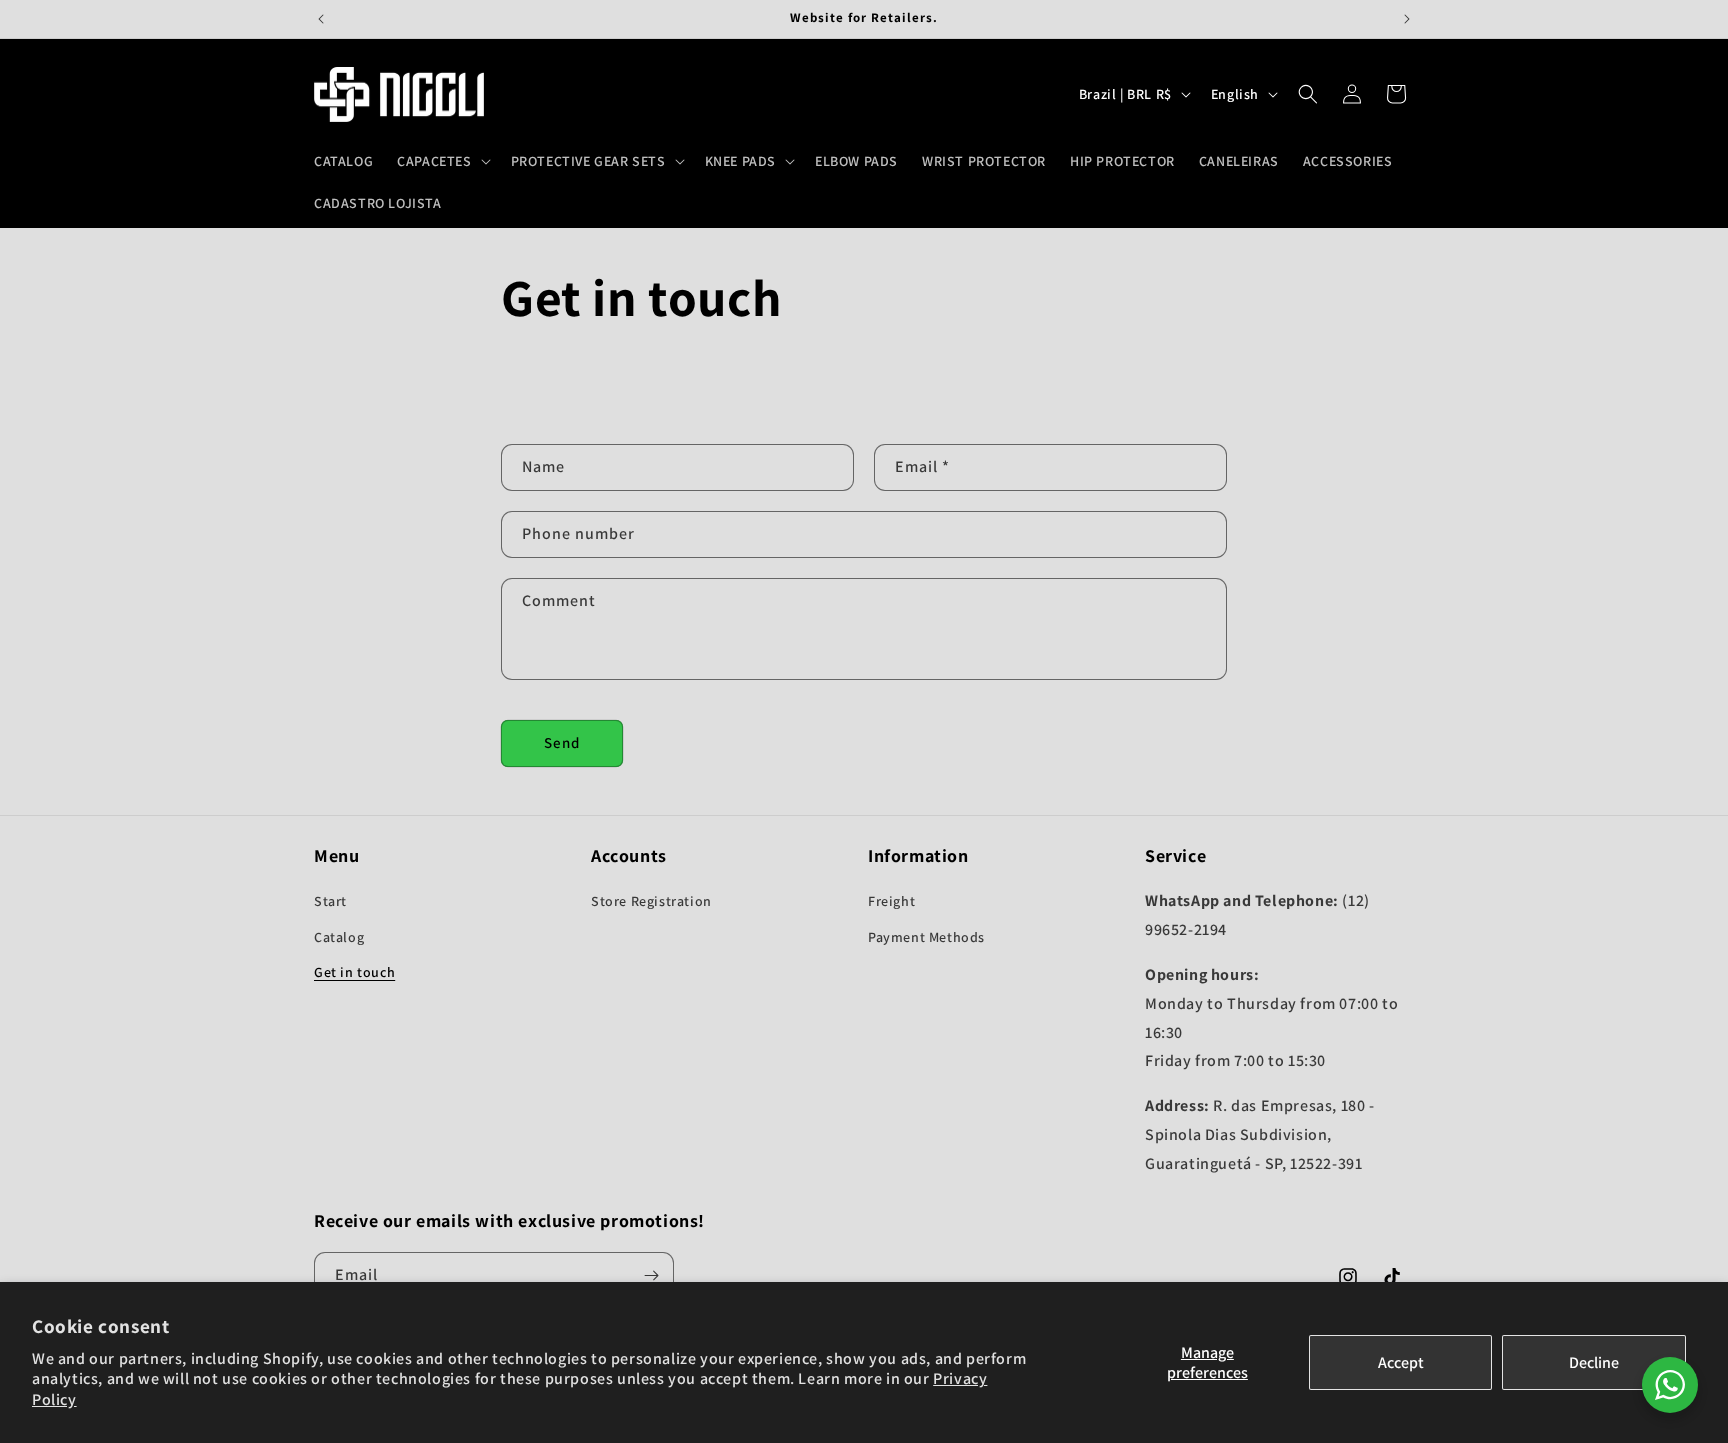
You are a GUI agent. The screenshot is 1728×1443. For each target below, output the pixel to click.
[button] (441, 161)
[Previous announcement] (321, 19)
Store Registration (651, 901)
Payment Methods (926, 937)
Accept (1401, 1362)
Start (330, 901)
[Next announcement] (1407, 19)
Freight (891, 901)
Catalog (339, 937)
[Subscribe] (651, 1275)
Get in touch (354, 972)
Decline (1594, 1362)
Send (562, 742)
